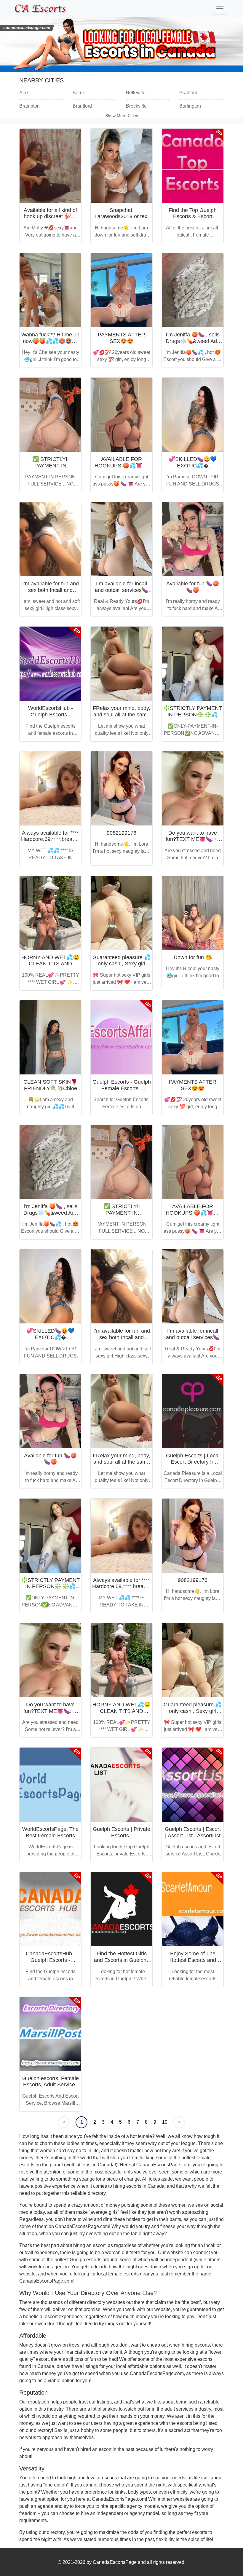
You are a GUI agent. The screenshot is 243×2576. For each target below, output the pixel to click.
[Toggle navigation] (220, 9)
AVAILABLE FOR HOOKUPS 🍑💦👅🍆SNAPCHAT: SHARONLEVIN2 (122, 469)
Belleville (136, 93)
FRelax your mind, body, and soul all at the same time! (121, 714)
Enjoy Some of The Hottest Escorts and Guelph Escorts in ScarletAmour (193, 1963)
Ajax (24, 93)
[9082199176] (121, 788)
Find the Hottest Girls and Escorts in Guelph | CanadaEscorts (122, 1960)
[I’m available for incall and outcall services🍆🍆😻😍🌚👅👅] (121, 539)
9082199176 (121, 833)
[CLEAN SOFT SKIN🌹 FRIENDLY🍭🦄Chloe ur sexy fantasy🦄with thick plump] (50, 1037)
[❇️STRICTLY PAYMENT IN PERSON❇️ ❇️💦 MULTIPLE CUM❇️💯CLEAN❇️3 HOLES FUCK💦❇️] (193, 664)
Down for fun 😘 (193, 957)
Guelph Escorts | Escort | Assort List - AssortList (193, 1832)
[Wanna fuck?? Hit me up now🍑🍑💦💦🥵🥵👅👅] (50, 290)
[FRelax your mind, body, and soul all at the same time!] (121, 664)
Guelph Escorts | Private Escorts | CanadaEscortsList (121, 1835)
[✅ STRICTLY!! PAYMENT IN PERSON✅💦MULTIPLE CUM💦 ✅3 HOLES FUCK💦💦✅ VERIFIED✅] (50, 415)
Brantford (82, 106)
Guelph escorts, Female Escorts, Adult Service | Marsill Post (51, 2085)
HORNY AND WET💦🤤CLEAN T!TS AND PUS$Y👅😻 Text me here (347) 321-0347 (50, 967)
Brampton (29, 106)
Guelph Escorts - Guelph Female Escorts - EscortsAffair (122, 1088)
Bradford (188, 93)
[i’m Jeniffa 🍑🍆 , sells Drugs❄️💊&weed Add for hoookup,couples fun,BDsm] (193, 290)
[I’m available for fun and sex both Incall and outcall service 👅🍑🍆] (50, 539)
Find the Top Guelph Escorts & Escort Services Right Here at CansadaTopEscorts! (193, 220)
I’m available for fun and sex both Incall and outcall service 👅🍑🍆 (51, 590)
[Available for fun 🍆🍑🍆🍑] (193, 539)
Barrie (79, 93)
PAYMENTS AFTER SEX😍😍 (121, 338)
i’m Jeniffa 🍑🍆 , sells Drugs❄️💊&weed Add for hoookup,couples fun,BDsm (193, 344)
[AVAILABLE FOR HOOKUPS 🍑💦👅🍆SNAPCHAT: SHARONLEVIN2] (121, 415)
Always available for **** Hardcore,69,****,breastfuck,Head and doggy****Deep (61, 839)
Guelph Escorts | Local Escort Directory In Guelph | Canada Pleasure (193, 1465)
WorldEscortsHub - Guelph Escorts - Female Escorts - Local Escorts (50, 718)
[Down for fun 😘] (193, 913)
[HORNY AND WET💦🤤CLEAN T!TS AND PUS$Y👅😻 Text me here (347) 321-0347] (50, 913)
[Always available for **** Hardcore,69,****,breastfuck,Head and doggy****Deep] (50, 788)
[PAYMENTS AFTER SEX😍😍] (121, 290)
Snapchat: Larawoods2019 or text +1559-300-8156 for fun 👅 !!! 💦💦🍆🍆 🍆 (122, 220)
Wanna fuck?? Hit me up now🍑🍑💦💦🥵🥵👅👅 (50, 341)
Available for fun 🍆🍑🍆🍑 (193, 587)
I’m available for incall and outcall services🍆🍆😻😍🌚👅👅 (121, 590)
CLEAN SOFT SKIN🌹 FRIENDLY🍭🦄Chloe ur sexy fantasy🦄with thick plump (50, 1091)
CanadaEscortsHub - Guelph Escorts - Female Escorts (51, 1960)
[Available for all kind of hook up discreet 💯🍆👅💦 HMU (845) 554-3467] (50, 166)
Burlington (190, 106)
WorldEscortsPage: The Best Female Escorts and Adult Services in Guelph (50, 1839)
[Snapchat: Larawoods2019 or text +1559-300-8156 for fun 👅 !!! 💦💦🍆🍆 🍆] (121, 166)
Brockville (136, 106)
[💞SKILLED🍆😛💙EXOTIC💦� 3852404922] (193, 415)
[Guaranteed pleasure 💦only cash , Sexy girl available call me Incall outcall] (121, 913)
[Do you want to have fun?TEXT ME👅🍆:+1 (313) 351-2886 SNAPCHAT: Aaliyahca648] (193, 788)
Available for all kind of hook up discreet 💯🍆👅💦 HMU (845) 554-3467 (51, 220)
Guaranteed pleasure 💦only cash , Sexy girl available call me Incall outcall (121, 967)
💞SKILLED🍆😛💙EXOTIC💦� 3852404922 (193, 465)
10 (165, 2122)
